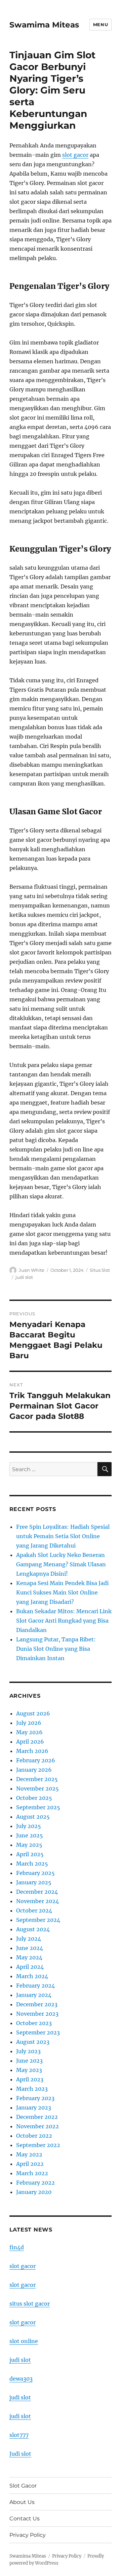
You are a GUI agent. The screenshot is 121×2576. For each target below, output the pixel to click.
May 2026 (29, 1732)
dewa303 (21, 2379)
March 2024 (32, 1976)
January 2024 (34, 1995)
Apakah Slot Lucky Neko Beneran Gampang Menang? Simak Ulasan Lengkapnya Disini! (61, 1564)
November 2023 (37, 2014)
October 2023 (34, 2023)
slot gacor (75, 155)
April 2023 (30, 2079)
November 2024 (37, 1901)
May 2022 (29, 2154)
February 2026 (36, 1760)
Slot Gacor (23, 2486)
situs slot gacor (30, 2304)
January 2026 (34, 1770)
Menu (100, 24)
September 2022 (38, 2145)
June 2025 (30, 1835)
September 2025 (38, 1807)
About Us (22, 2502)
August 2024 (33, 1929)
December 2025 (37, 1779)
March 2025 (32, 1864)
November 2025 (37, 1788)
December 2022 (37, 2117)
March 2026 (32, 1751)
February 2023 (35, 2098)
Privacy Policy (28, 2535)
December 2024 (37, 1892)
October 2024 (34, 1910)
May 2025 (29, 1845)
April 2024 (30, 1967)
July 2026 (29, 1723)
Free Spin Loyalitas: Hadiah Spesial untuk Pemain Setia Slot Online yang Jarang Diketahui (63, 1536)
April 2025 (30, 1854)
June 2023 (29, 2061)
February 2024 (35, 1986)
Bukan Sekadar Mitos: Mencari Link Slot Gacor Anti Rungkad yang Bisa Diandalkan (64, 1621)
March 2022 (32, 2173)
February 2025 (35, 1873)
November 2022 (37, 2126)
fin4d (17, 2247)
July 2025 (29, 1826)
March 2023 (32, 2089)
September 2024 (38, 1920)
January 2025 (34, 1882)
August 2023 (33, 2042)
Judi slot (20, 2454)
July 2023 (28, 2051)
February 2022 (35, 2183)
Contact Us (25, 2519)
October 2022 (34, 2136)
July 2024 (29, 1939)
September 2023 (38, 2032)
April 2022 (30, 2164)
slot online (24, 2341)
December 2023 (37, 2004)
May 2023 (29, 2070)
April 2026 (30, 1742)
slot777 (19, 2435)
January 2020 (34, 2192)
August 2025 (33, 1817)
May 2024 (29, 1957)
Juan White (32, 1270)
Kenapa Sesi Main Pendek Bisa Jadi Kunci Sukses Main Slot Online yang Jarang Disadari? (62, 1592)
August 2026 (33, 1713)
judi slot (24, 1277)
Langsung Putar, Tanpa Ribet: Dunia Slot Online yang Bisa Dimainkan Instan (56, 1649)
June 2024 (30, 1948)
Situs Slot (100, 1270)
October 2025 (34, 1798)
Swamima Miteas (44, 25)
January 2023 (34, 2108)
